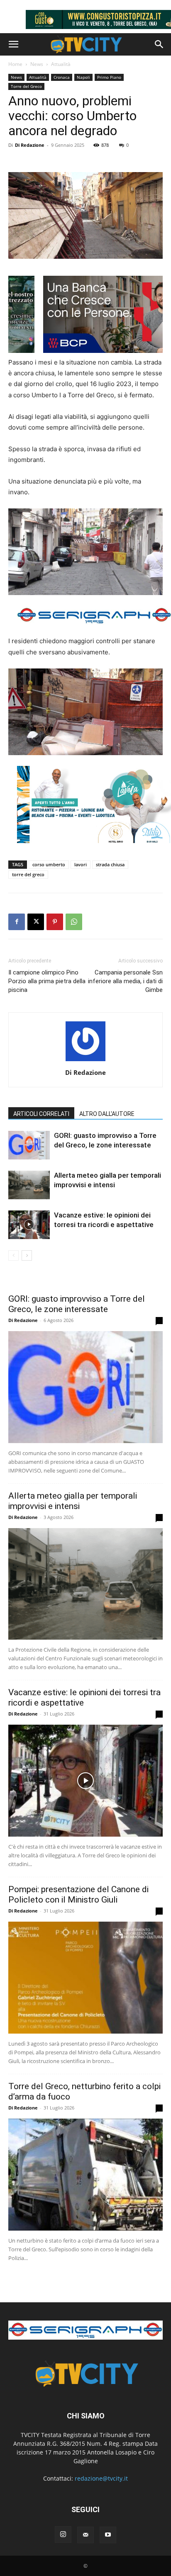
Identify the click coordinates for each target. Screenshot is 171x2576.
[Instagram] (63, 2535)
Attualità (61, 64)
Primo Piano (109, 77)
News (37, 64)
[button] (13, 44)
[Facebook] (17, 922)
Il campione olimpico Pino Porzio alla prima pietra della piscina (47, 981)
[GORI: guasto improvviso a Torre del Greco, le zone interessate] (29, 1145)
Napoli (83, 77)
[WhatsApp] (74, 922)
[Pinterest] (55, 922)
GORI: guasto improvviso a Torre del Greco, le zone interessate (77, 1304)
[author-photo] (85, 1061)
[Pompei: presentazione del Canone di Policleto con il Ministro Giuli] (85, 1978)
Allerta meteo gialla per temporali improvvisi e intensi (73, 1501)
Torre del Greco (26, 86)
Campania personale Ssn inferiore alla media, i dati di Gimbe (125, 981)
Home (15, 64)
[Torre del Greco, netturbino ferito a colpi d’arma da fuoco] (85, 2175)
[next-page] (27, 1255)
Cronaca (62, 77)
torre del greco (28, 874)
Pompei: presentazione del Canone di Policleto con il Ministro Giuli (78, 1894)
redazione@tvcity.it (101, 2478)
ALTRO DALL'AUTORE (107, 1114)
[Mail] (85, 2535)
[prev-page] (13, 1255)
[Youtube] (108, 2535)
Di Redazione (30, 145)
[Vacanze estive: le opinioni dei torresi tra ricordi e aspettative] (29, 1225)
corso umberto (49, 864)
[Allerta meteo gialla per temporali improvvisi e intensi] (29, 1185)
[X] (36, 922)
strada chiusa (110, 864)
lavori (81, 864)
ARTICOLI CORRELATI (41, 1114)
